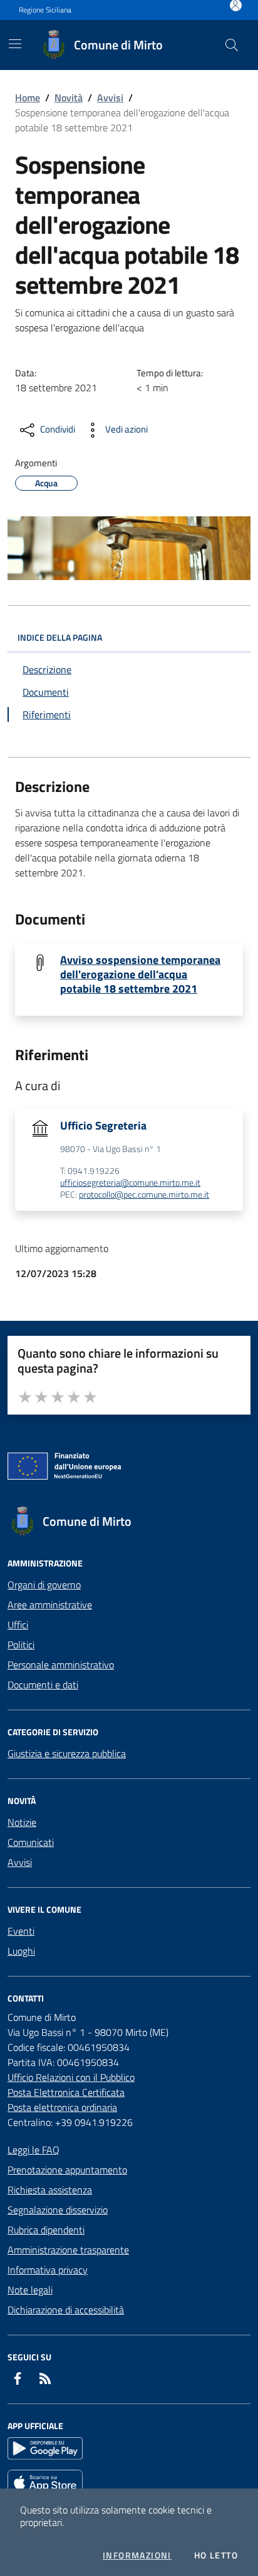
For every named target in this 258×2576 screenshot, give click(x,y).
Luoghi (21, 1951)
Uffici (18, 1625)
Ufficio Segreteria (103, 1125)
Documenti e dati (43, 1685)
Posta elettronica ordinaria (62, 2107)
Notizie (22, 1822)
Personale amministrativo (61, 1665)
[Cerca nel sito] (232, 45)
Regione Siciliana (45, 10)
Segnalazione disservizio (58, 2210)
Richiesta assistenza (50, 2190)
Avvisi (110, 98)
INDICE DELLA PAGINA (60, 637)
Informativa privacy (48, 2270)
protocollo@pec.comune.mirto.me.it (144, 1195)
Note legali (30, 2290)
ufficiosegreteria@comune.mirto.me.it (130, 1183)
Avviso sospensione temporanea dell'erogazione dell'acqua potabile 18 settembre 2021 (140, 974)
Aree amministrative (50, 1605)
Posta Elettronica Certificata (66, 2092)
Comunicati (31, 1842)
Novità (69, 98)
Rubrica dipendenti (46, 2230)
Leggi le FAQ (34, 2150)
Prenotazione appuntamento (67, 2170)
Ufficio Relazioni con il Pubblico (71, 2077)
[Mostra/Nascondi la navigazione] (15, 44)
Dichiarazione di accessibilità (66, 2310)
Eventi (21, 1931)
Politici (21, 1645)
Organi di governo (44, 1585)
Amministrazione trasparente (68, 2250)
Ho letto (216, 2555)
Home (28, 98)
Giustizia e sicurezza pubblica (67, 1753)
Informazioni (137, 2555)
